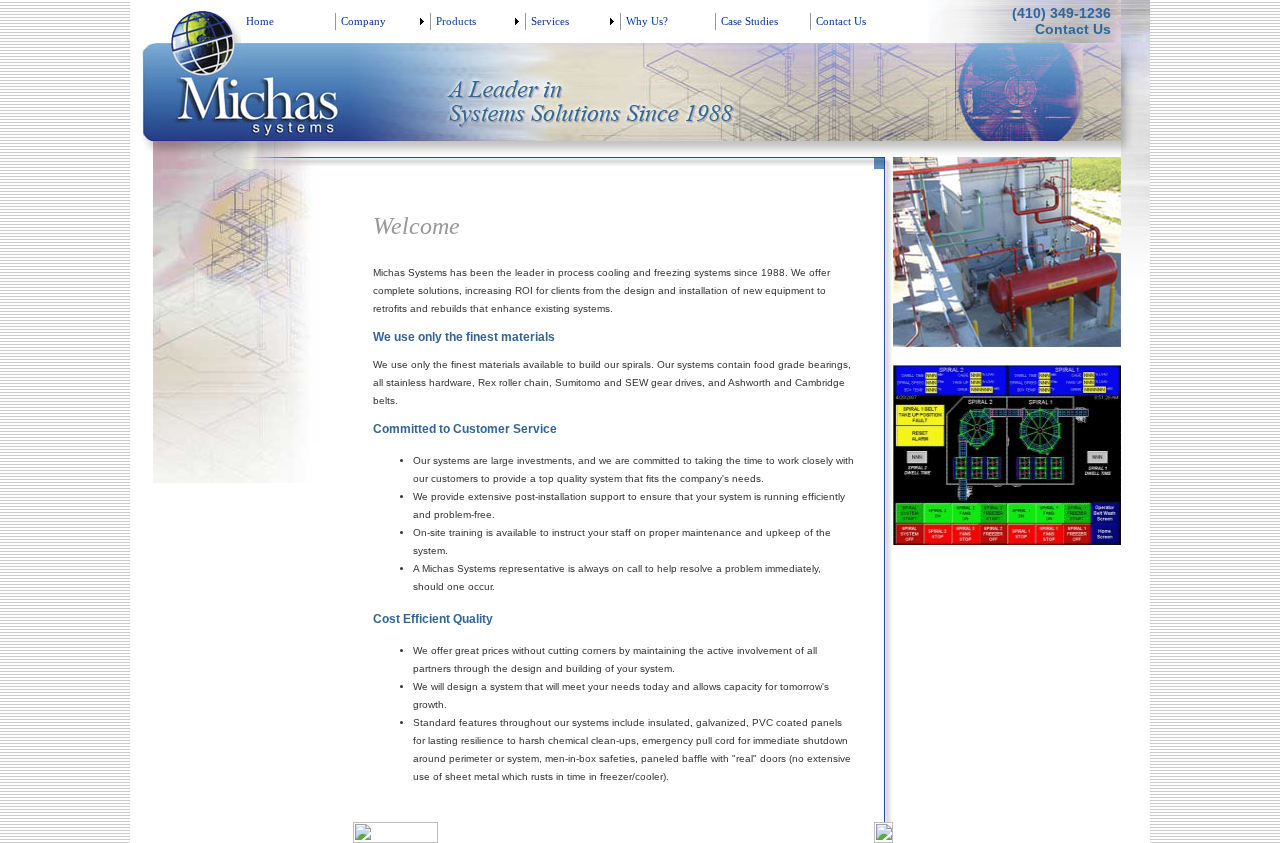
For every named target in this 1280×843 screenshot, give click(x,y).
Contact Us (1073, 29)
